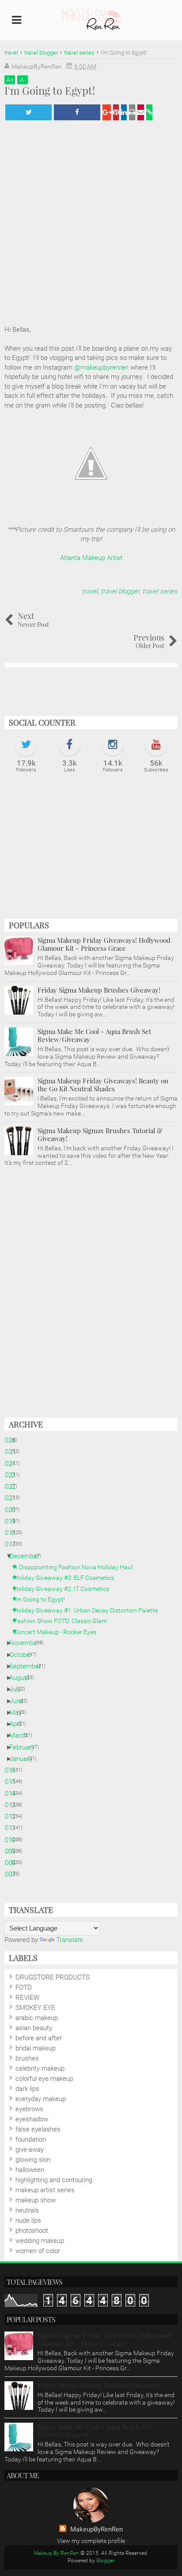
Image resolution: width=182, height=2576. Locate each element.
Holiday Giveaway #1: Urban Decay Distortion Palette (89, 1610)
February (25, 1747)
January (24, 1759)
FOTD (24, 1987)
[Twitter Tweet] (28, 112)
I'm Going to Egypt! (43, 1599)
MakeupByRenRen (97, 2529)
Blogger (105, 2561)
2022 (12, 1486)
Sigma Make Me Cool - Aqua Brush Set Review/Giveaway (94, 1035)
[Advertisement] (91, 850)
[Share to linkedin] (124, 112)
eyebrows (29, 2109)
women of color (38, 2251)
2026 (12, 1440)
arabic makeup (37, 2018)
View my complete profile (91, 2541)
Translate (70, 1940)
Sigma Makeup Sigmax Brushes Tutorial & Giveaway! (100, 1134)
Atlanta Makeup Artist (91, 558)
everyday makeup (41, 2099)
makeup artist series (45, 2190)
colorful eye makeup (44, 2079)
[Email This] (141, 112)
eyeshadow (32, 2119)
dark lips (27, 2089)
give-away (30, 2150)
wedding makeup (40, 2241)
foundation (31, 2139)
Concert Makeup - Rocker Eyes (58, 1632)
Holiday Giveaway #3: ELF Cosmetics (67, 1578)
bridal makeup (36, 2048)
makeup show (36, 2200)
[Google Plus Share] (107, 112)
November (28, 1643)
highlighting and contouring (54, 2180)
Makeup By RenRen (56, 2553)
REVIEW (27, 1998)
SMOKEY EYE (35, 2008)
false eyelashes (38, 2129)
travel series (160, 591)
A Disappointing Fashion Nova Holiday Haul (76, 1567)
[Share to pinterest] (116, 112)
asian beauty (34, 2028)
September (28, 1666)
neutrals (27, 2210)
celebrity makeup (40, 2068)
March (22, 1735)
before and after (39, 2038)
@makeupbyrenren (101, 367)
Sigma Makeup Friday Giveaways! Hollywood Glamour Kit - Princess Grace (104, 944)
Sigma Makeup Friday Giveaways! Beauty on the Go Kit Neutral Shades (103, 1085)
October (24, 1655)
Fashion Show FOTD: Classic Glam (64, 1621)
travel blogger (120, 591)
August (23, 1678)
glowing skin (33, 2160)
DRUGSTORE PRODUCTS (53, 1977)
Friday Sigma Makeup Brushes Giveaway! (99, 990)
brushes (27, 2058)
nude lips (28, 2220)
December (28, 1556)
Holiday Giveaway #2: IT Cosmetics (65, 1589)
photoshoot (32, 2231)
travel (90, 591)
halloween (30, 2170)
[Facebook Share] (77, 112)
